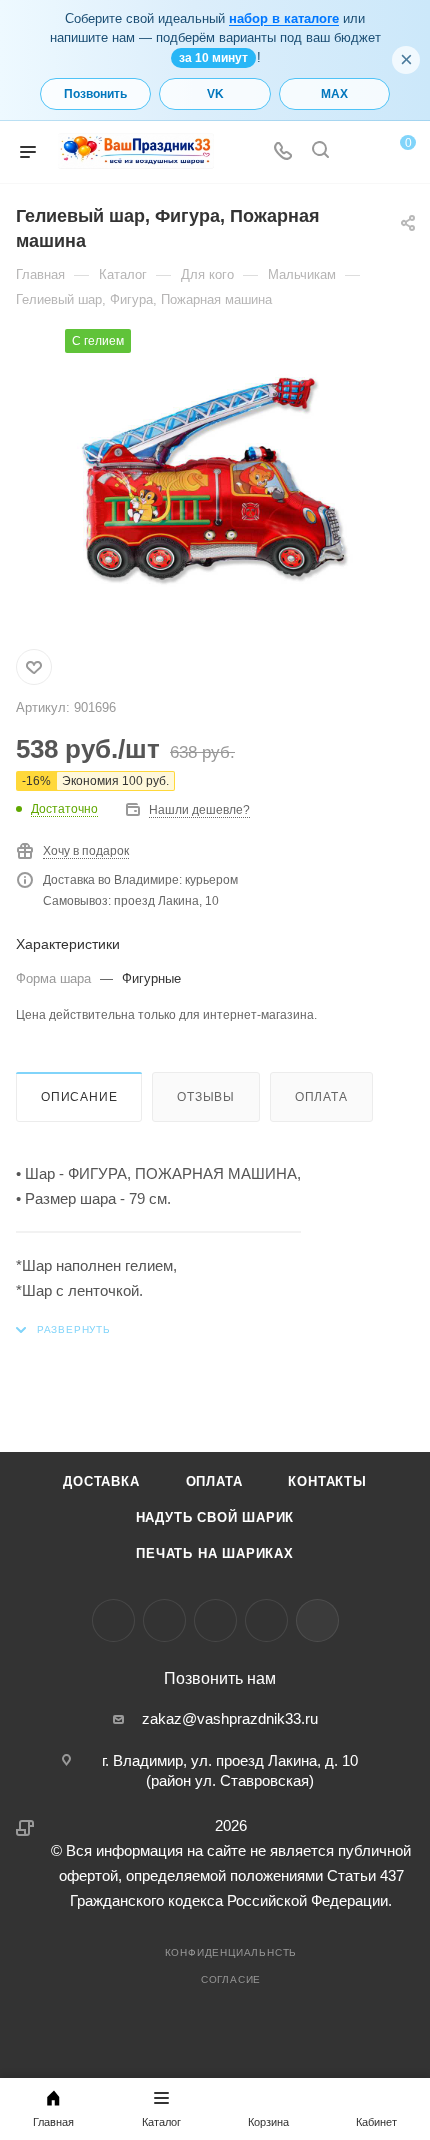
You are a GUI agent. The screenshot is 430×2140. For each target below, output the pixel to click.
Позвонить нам (220, 1679)
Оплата (321, 1097)
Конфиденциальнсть (231, 1952)
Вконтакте (113, 1620)
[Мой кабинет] (358, 152)
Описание (79, 1097)
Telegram (164, 1620)
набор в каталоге (284, 18)
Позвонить (95, 94)
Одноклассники (215, 1620)
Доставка (101, 1481)
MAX (334, 94)
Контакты (327, 1481)
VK (215, 94)
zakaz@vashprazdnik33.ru (230, 1718)
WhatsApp (266, 1620)
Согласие (231, 1979)
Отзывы (206, 1097)
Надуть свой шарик (215, 1517)
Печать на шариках (215, 1553)
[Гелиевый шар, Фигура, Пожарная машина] (215, 479)
